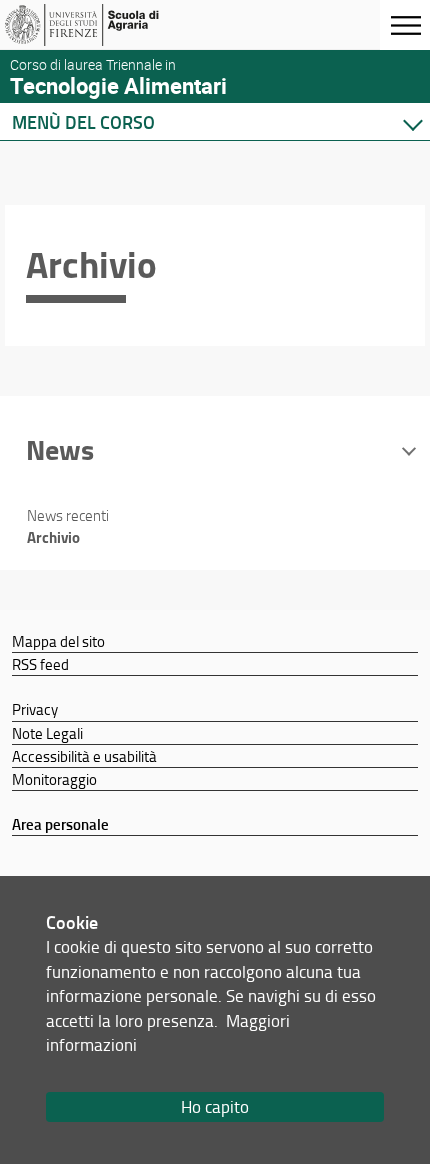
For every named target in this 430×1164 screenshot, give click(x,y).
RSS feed (40, 664)
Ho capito (215, 1106)
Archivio (53, 537)
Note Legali (47, 733)
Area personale (60, 824)
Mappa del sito (58, 641)
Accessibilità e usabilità (84, 756)
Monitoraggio (54, 779)
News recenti (68, 515)
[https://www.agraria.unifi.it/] (113, 25)
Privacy (35, 709)
